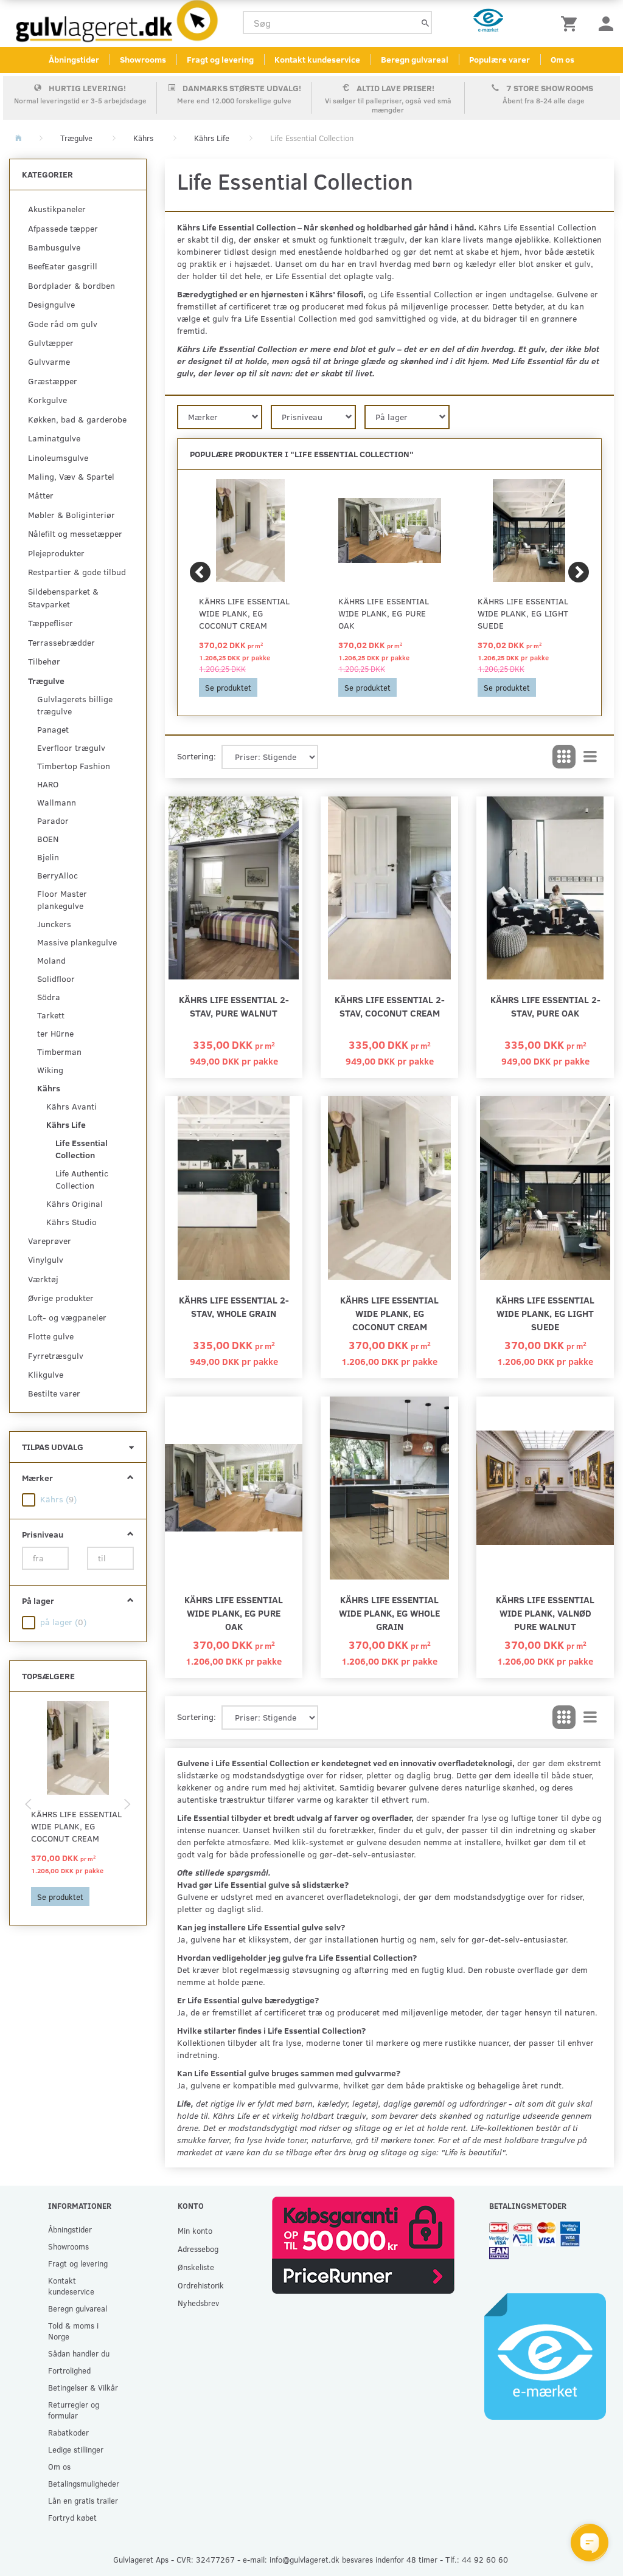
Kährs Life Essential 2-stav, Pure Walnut (234, 1006)
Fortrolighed (69, 2370)
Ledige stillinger (76, 2449)
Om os (562, 59)
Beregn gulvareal (415, 59)
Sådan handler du (79, 2353)
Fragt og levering (220, 59)
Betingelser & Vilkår (83, 2387)
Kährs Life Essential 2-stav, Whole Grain (234, 1306)
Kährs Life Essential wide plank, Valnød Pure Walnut (545, 1613)
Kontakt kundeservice (317, 59)
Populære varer (499, 59)
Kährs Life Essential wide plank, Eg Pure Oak (384, 613)
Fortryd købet (72, 2517)
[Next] (579, 572)
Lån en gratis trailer (83, 2500)
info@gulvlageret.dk (305, 2559)
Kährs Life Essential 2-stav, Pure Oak (545, 1006)
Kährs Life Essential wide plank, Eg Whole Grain (389, 1613)
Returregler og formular (74, 2410)
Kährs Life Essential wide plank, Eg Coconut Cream (76, 1826)
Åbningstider (74, 59)
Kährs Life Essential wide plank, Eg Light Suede (523, 613)
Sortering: (197, 756)
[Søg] (425, 23)
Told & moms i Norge (73, 2331)
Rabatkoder (68, 2432)
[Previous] (200, 572)
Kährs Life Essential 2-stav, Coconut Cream (390, 1006)
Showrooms (143, 59)
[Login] (606, 23)
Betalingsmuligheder (84, 2483)
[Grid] (564, 757)
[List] (590, 757)
